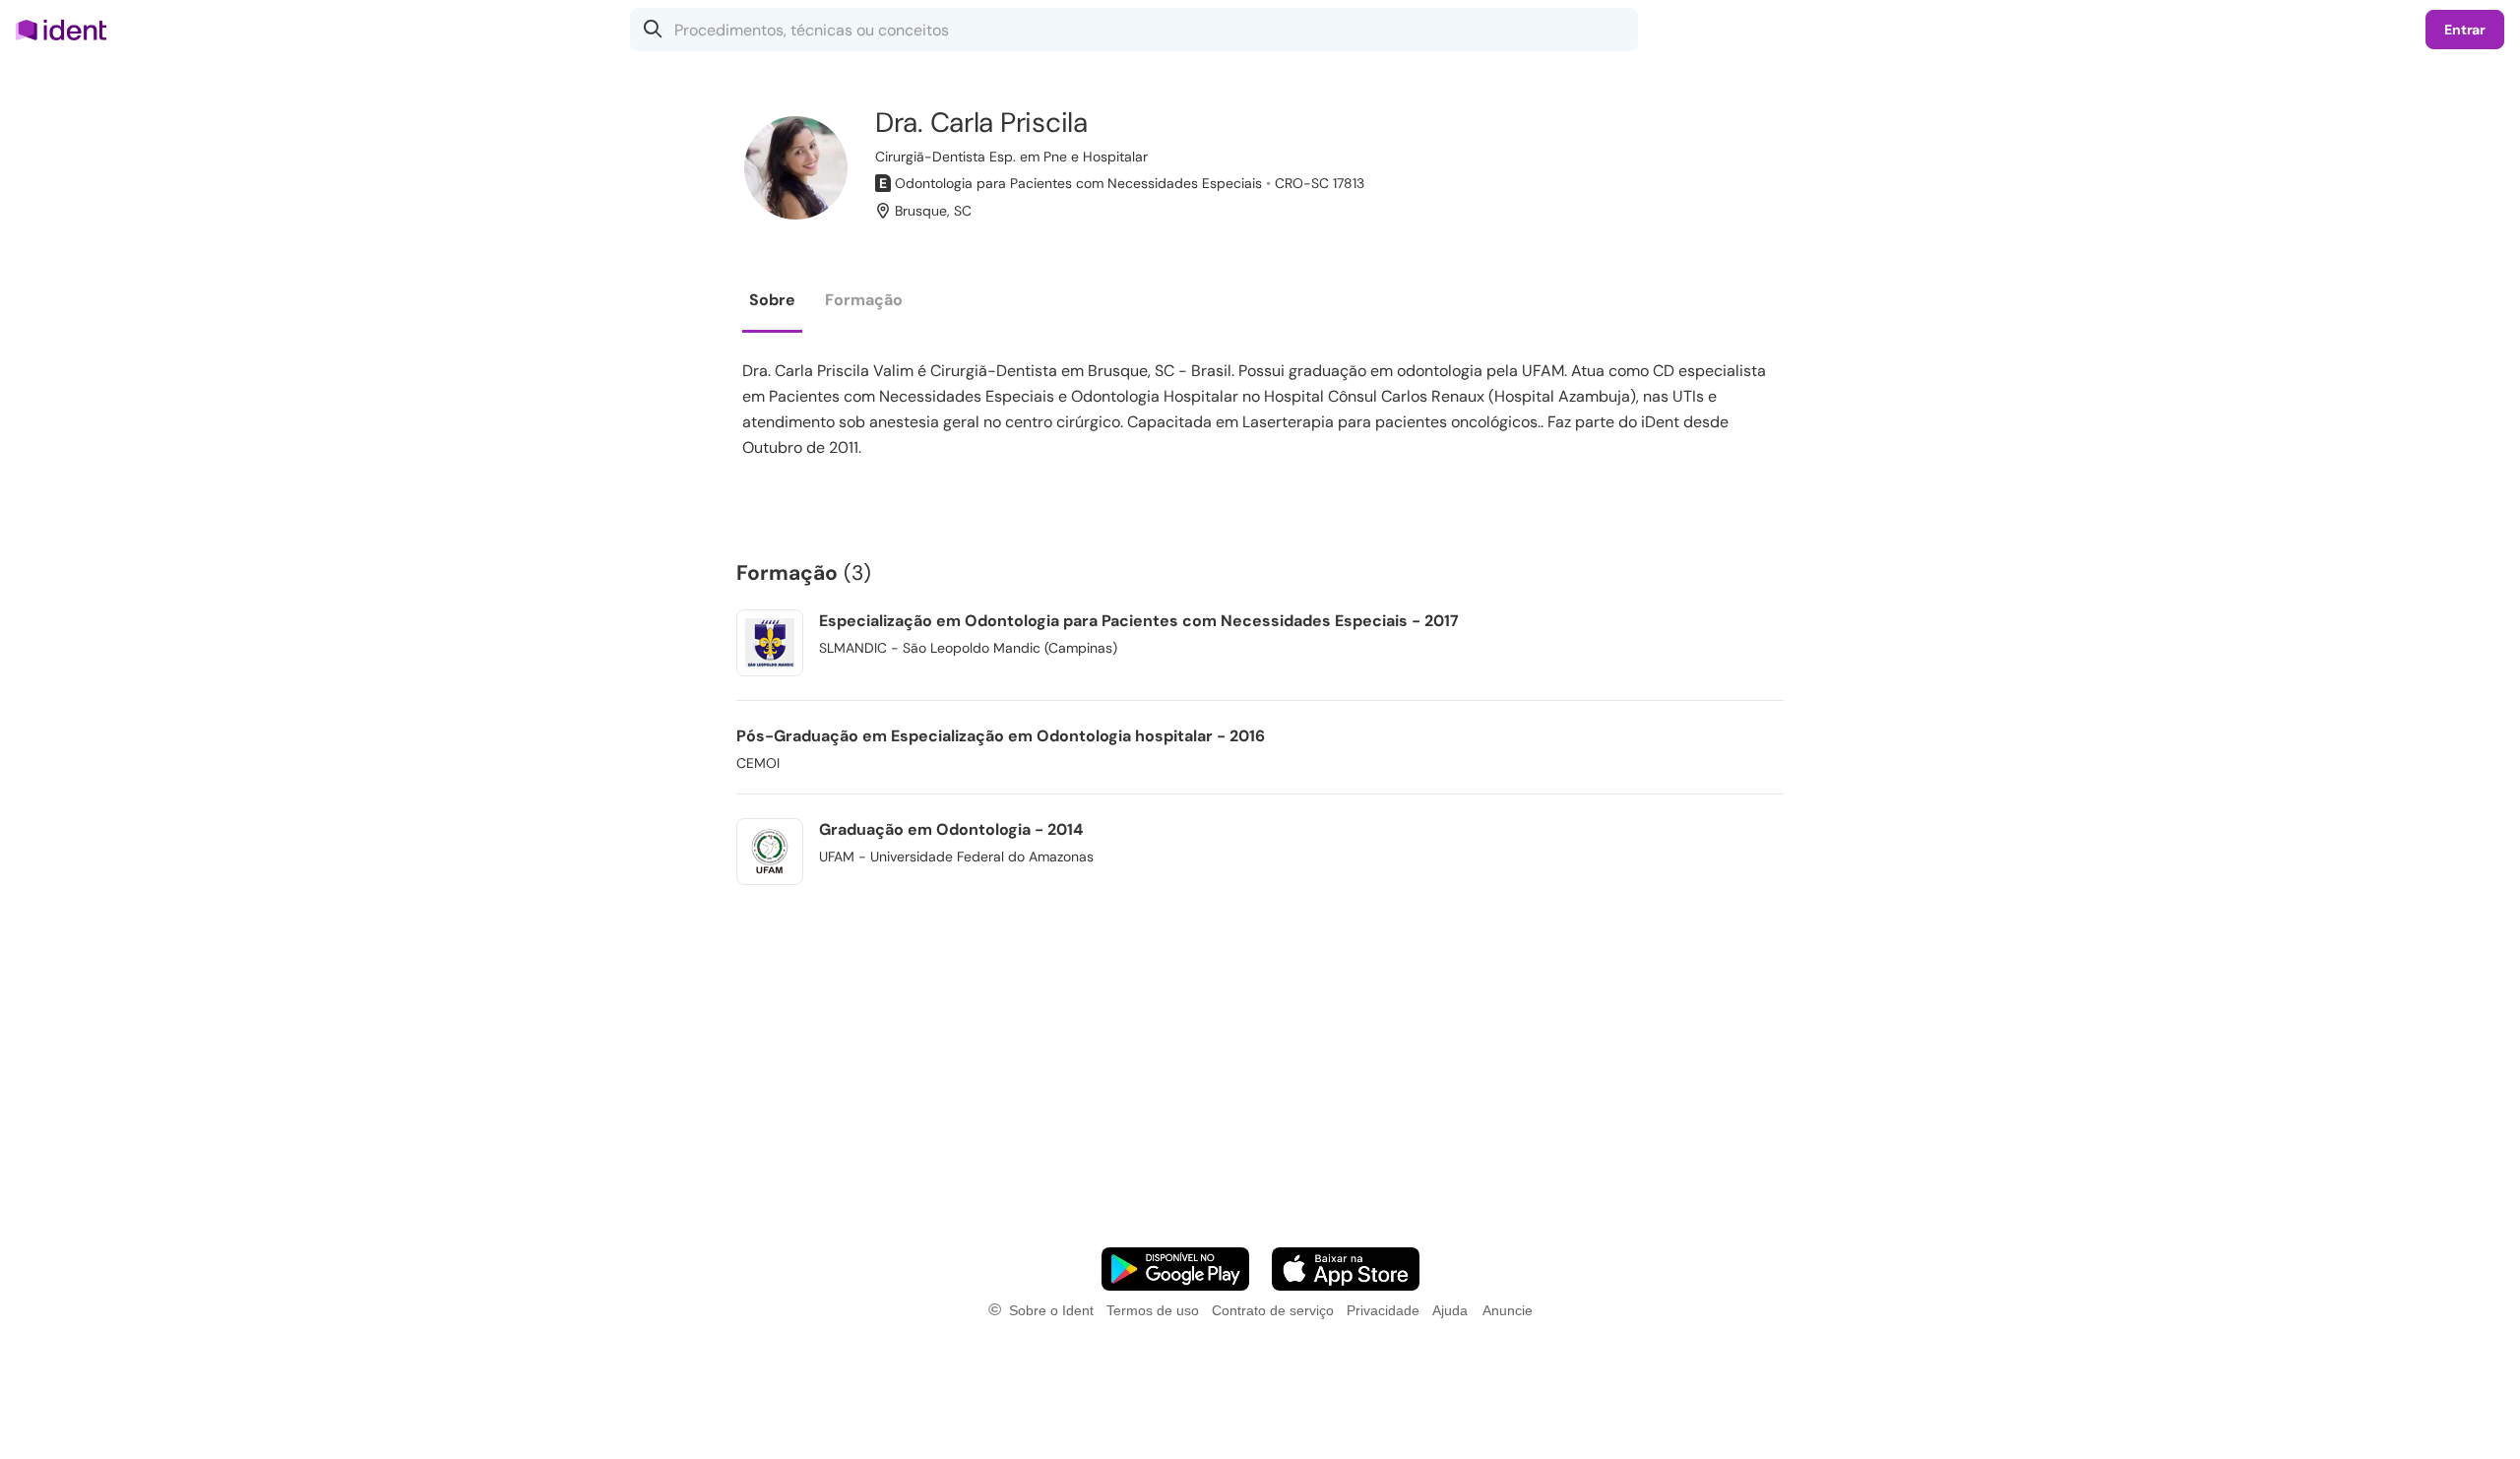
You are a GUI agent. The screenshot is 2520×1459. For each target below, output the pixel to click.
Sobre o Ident (1051, 1310)
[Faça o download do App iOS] (1346, 1269)
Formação (864, 300)
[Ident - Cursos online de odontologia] (67, 30)
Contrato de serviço (1273, 1310)
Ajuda (1450, 1310)
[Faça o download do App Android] (1175, 1269)
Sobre (772, 300)
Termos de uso (1153, 1310)
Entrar (2465, 30)
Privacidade (1383, 1310)
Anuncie (1508, 1310)
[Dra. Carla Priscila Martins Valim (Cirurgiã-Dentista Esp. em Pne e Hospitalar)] (796, 168)
